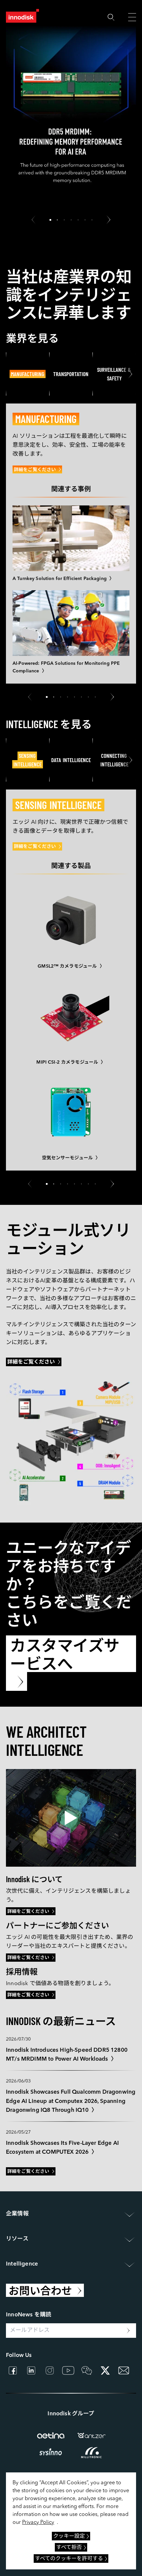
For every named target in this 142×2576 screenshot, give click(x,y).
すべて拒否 (69, 2548)
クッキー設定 (69, 2536)
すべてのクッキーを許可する (69, 2559)
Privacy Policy (38, 2523)
